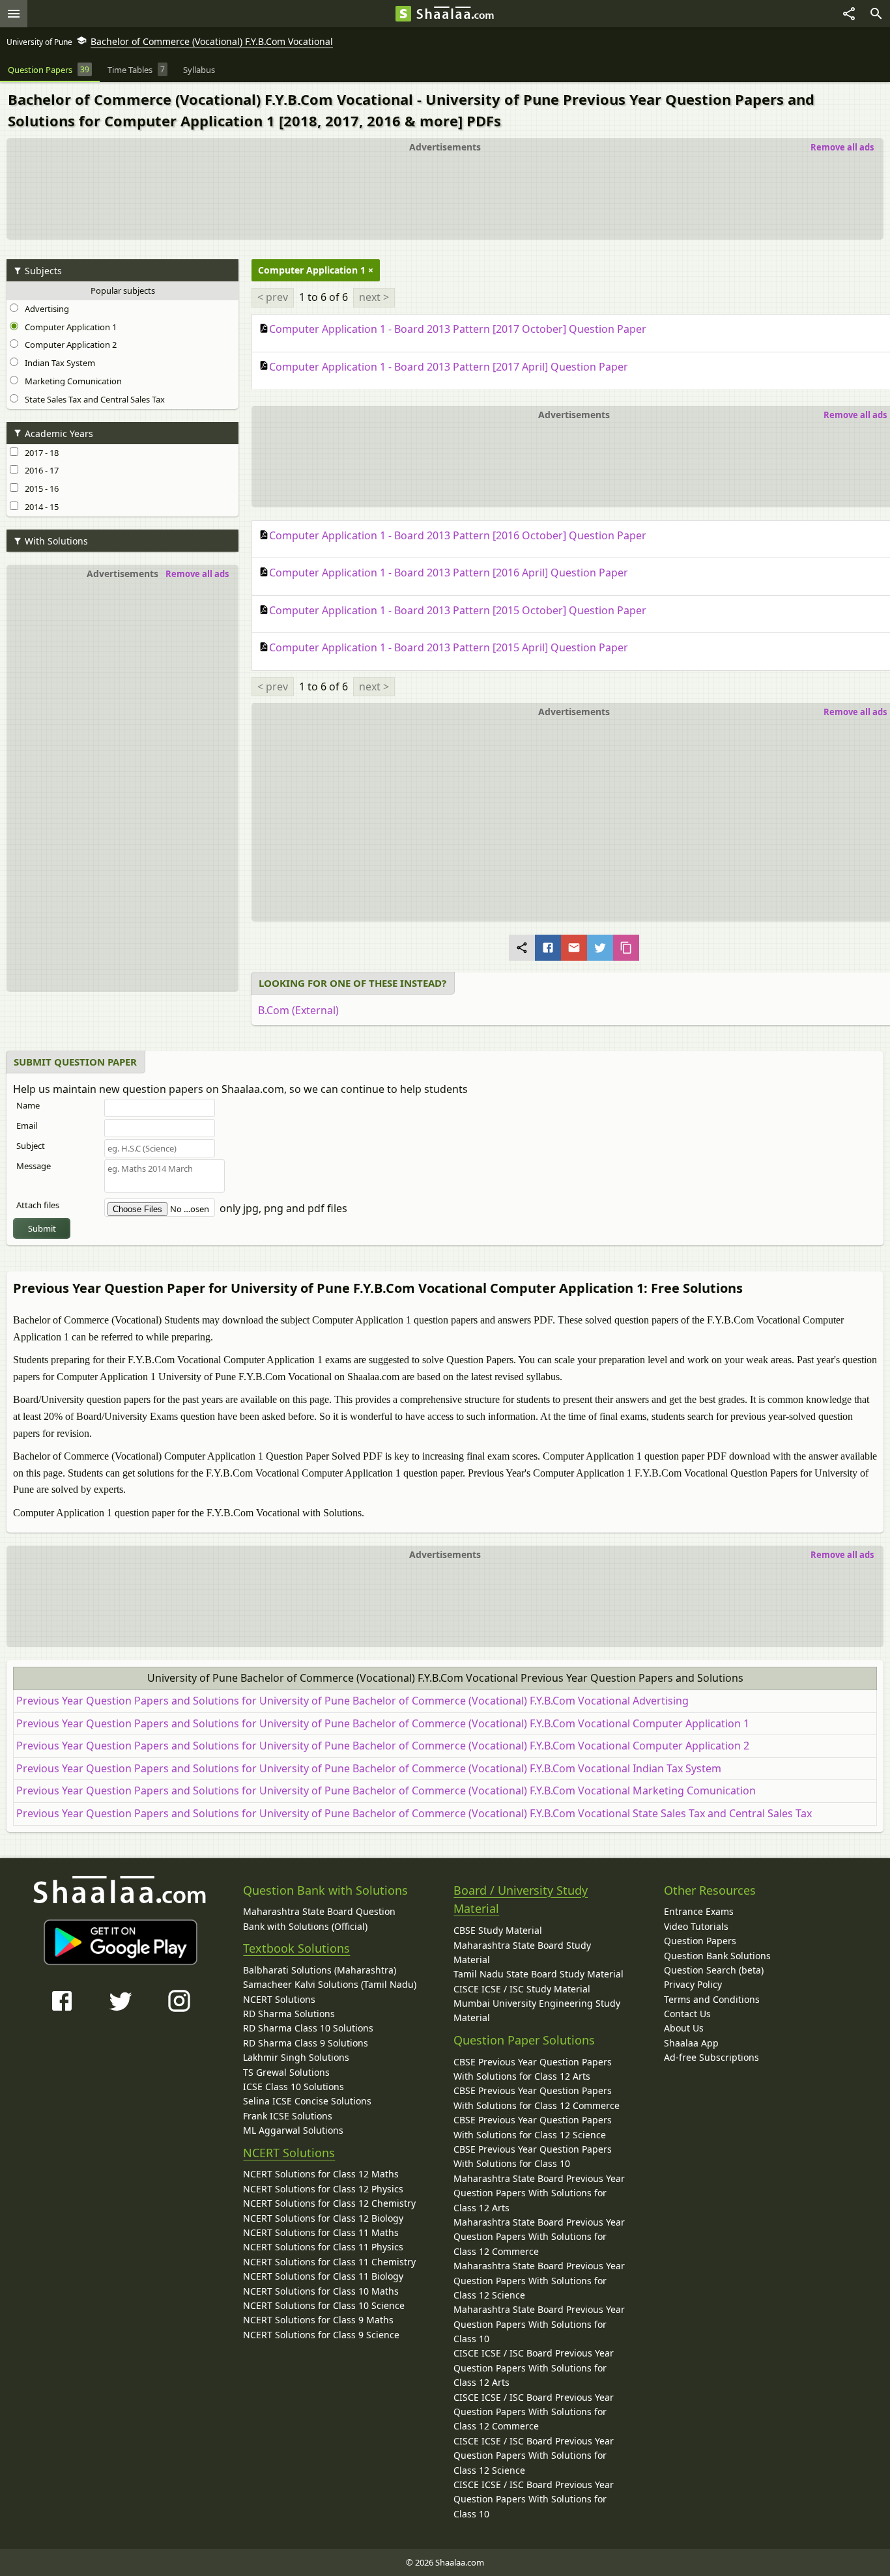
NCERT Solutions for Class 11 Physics (323, 2247)
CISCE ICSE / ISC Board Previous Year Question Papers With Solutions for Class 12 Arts (534, 2368)
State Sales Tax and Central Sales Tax (93, 399)
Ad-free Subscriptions (711, 2057)
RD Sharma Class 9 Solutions (306, 2043)
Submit (42, 1228)
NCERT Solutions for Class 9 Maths (318, 2320)
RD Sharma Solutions (289, 2014)
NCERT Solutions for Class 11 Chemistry (329, 2262)
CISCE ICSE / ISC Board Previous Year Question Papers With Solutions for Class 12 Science (534, 2456)
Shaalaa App (691, 2043)
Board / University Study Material (521, 1900)
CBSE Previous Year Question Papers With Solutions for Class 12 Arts (533, 2069)
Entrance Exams (699, 1911)
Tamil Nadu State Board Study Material (538, 1974)
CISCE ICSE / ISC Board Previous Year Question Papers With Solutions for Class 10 (534, 2499)
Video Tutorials (696, 1926)
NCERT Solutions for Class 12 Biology (323, 2218)
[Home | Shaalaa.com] (403, 14)
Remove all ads (842, 147)
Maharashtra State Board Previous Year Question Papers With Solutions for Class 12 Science (539, 2280)
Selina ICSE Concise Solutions (307, 2101)
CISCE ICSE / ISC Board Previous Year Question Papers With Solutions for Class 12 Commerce (534, 2412)
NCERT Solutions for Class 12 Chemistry (329, 2203)
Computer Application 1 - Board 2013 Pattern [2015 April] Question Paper (449, 647)
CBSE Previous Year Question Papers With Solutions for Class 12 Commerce (537, 2098)
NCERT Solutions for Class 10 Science (324, 2305)
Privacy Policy (693, 1984)
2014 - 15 (40, 507)
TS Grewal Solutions (286, 2072)
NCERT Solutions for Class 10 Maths (321, 2291)
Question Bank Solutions (717, 1956)
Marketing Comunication (71, 381)
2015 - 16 (40, 488)
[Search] (876, 14)
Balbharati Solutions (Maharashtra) (320, 1970)
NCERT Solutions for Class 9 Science (321, 2335)
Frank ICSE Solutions (288, 2116)
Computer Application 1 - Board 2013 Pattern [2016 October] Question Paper (458, 535)
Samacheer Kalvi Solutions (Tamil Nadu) (330, 1984)
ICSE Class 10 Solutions (294, 2087)
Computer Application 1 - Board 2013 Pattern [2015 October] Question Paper (458, 610)
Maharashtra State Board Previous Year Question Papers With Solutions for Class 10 (539, 2324)
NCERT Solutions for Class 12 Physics (323, 2189)
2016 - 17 (40, 470)
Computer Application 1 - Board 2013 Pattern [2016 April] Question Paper (449, 573)
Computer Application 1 (69, 327)
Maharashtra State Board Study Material (522, 1952)
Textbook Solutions (296, 1948)
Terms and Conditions (712, 1999)
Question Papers (700, 1941)
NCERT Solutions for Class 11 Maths (321, 2232)
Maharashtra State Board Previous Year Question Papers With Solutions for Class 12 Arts (539, 2193)
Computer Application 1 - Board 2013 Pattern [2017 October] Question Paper (458, 329)
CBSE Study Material (498, 1930)
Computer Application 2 (69, 345)
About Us (684, 2028)
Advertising (45, 309)
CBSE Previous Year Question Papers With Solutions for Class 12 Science (533, 2127)
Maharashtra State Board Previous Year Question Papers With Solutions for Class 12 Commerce (539, 2237)
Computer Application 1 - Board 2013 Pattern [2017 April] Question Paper (449, 367)
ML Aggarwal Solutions (293, 2130)
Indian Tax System (58, 363)
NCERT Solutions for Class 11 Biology (323, 2276)
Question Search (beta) (714, 1970)
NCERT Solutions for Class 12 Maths (321, 2174)
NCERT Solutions (279, 1999)
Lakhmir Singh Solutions (296, 2057)
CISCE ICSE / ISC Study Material (522, 1989)
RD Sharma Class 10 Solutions (308, 2028)
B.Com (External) (298, 1010)
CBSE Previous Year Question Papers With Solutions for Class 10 (533, 2156)
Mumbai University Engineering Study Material (537, 2010)
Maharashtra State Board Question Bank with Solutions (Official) (319, 1918)
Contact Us (687, 2014)
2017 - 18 (40, 453)
